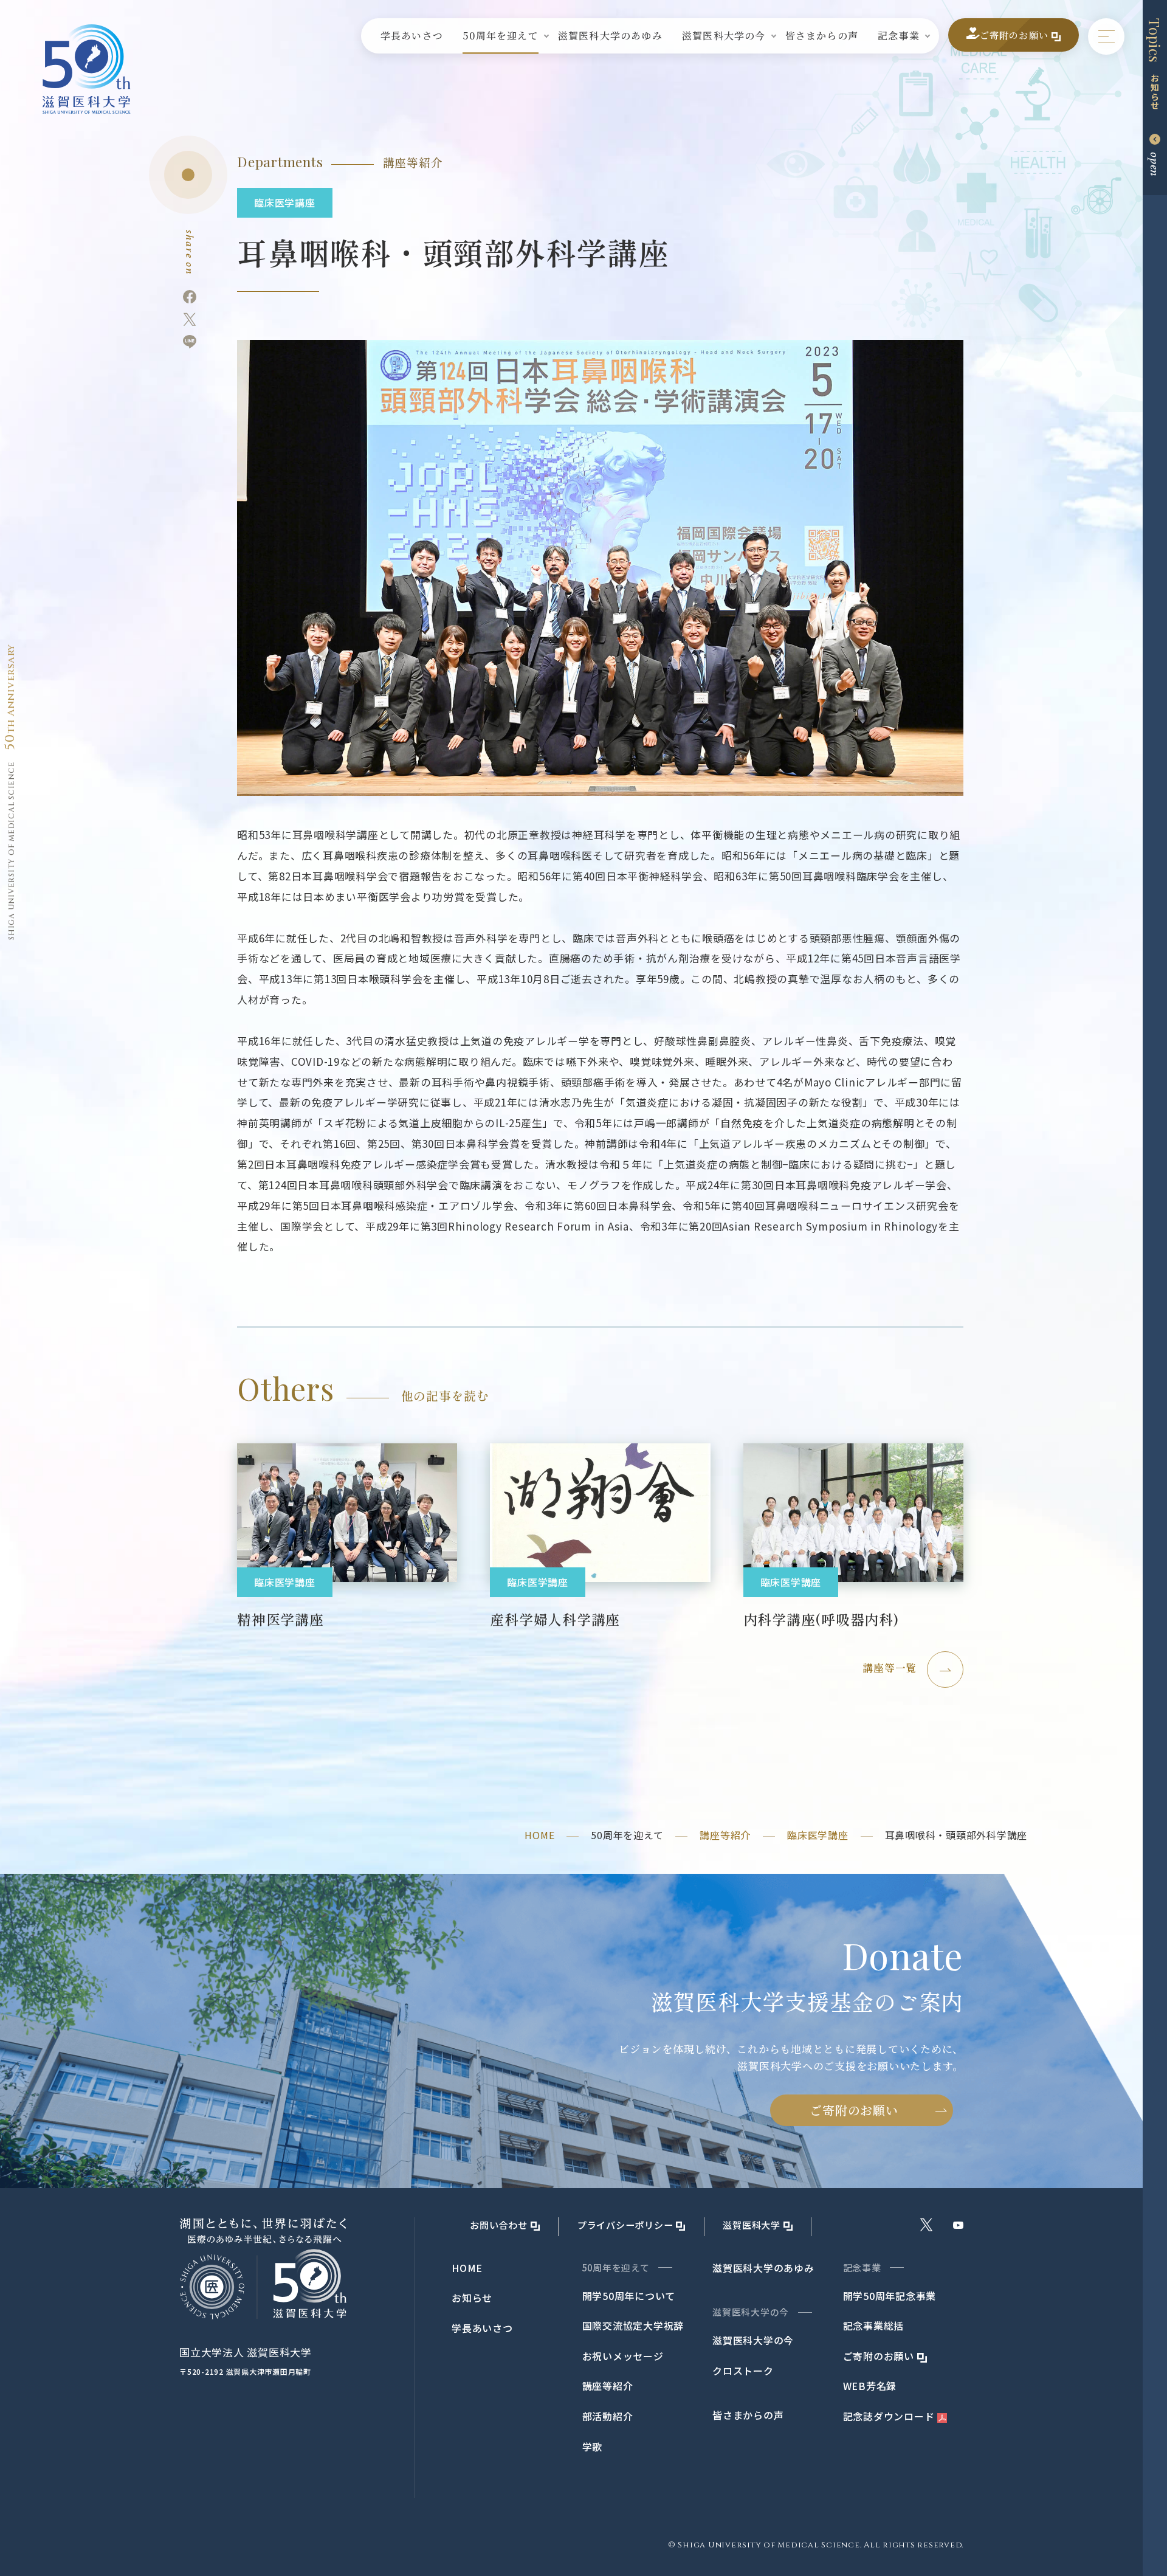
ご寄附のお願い (854, 2110)
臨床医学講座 (818, 1835)
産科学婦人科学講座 (555, 1619)
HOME (539, 1835)
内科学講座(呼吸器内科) (821, 1619)
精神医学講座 (281, 1619)
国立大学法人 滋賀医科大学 (246, 2352)
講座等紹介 (725, 1835)
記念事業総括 (874, 2326)
